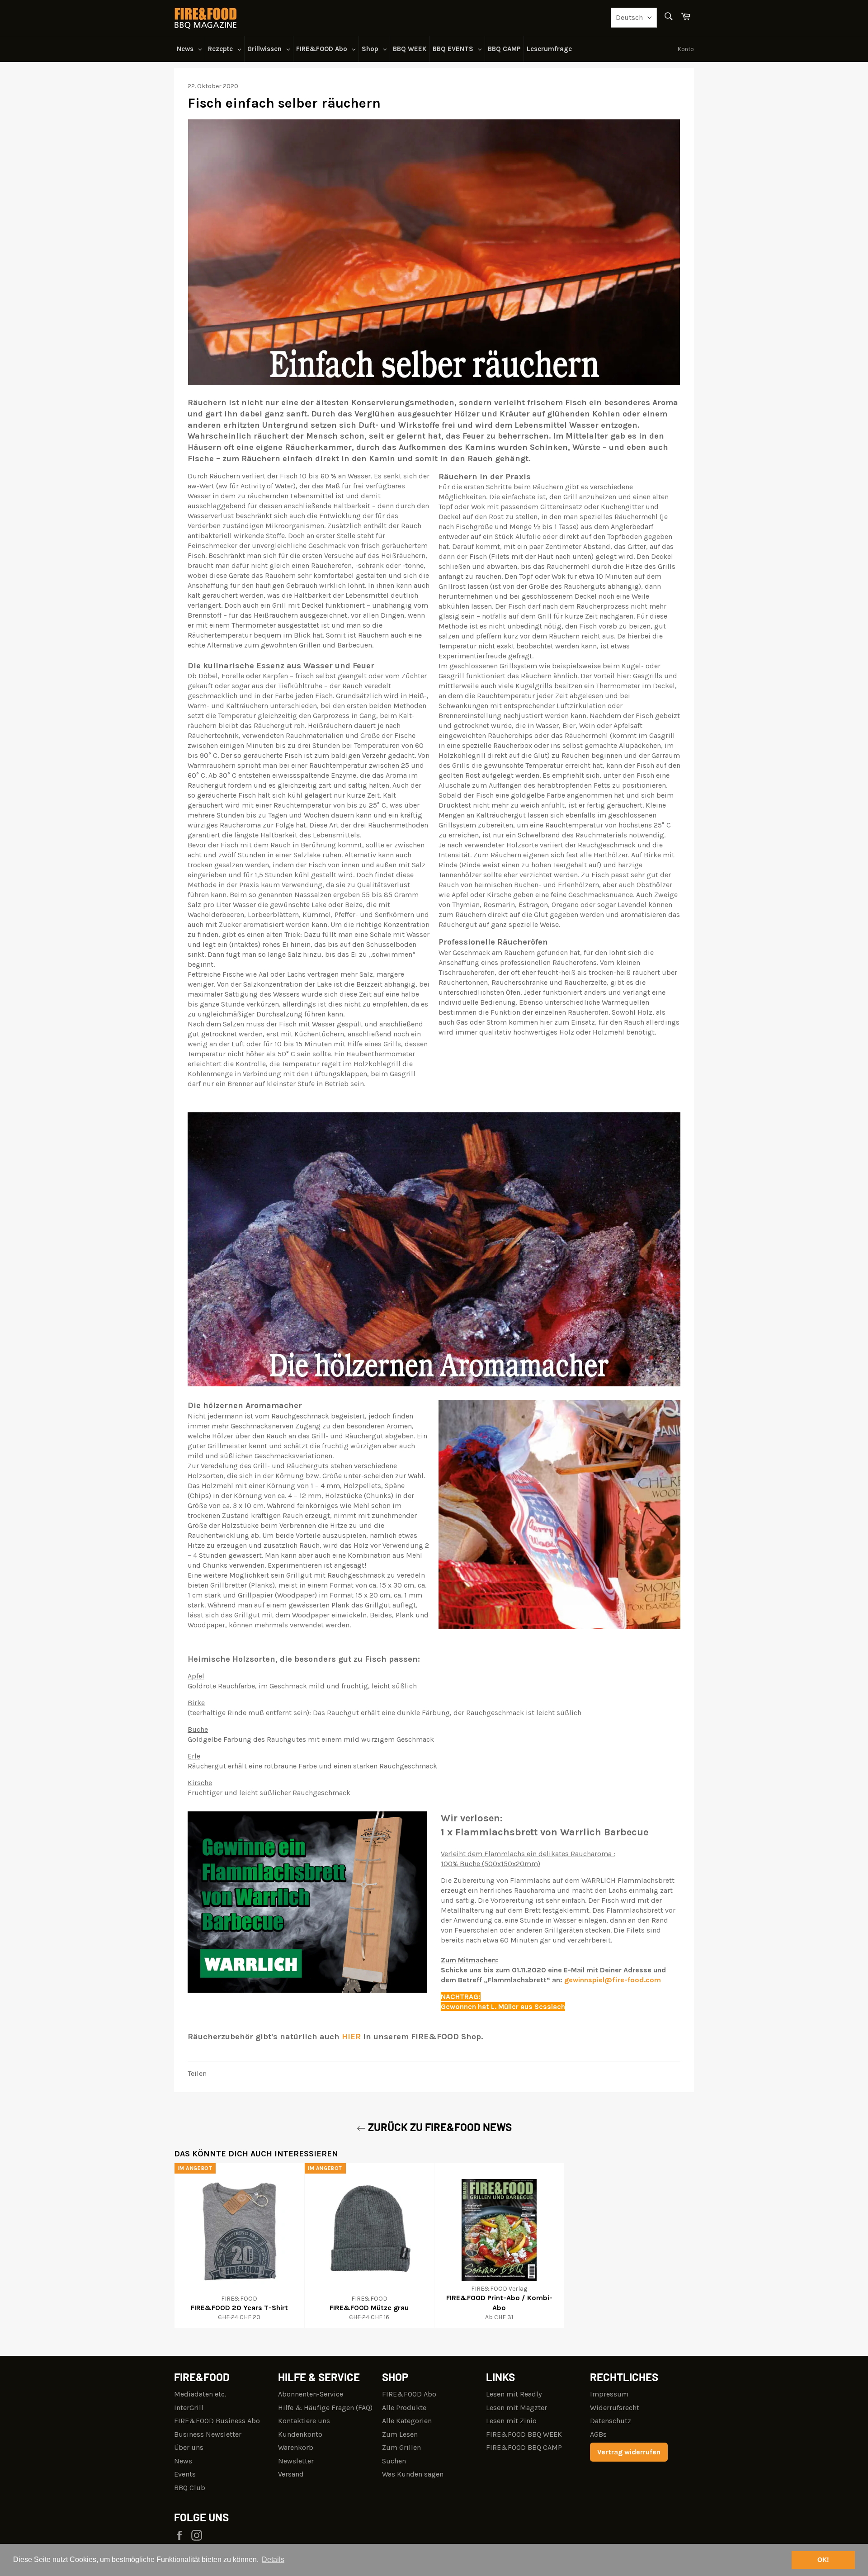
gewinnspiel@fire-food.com (613, 1980)
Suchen (394, 2461)
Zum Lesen (400, 2434)
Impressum (609, 2394)
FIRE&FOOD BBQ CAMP (524, 2447)
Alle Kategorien (407, 2421)
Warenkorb (296, 2447)
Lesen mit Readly (514, 2394)
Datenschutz (611, 2421)
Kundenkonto (300, 2434)
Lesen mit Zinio (511, 2421)
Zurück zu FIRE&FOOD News (439, 2127)
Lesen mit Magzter (517, 2408)
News (183, 2461)
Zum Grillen (401, 2447)
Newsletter (296, 2461)
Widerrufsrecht (615, 2408)
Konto (686, 49)
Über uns (189, 2447)
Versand (291, 2474)
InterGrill (189, 2408)
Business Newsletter (208, 2434)
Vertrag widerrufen (629, 2452)
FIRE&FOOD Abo (409, 2394)
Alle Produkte (404, 2408)
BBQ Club (190, 2488)
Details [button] (273, 2559)
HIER (351, 2037)
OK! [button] (823, 2560)
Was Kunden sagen (413, 2474)
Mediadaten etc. (200, 2394)
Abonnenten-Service (311, 2394)
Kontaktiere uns (304, 2421)
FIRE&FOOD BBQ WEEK (524, 2434)
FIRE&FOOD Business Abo (217, 2421)
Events (185, 2474)
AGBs (598, 2434)
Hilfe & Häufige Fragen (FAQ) (325, 2408)
